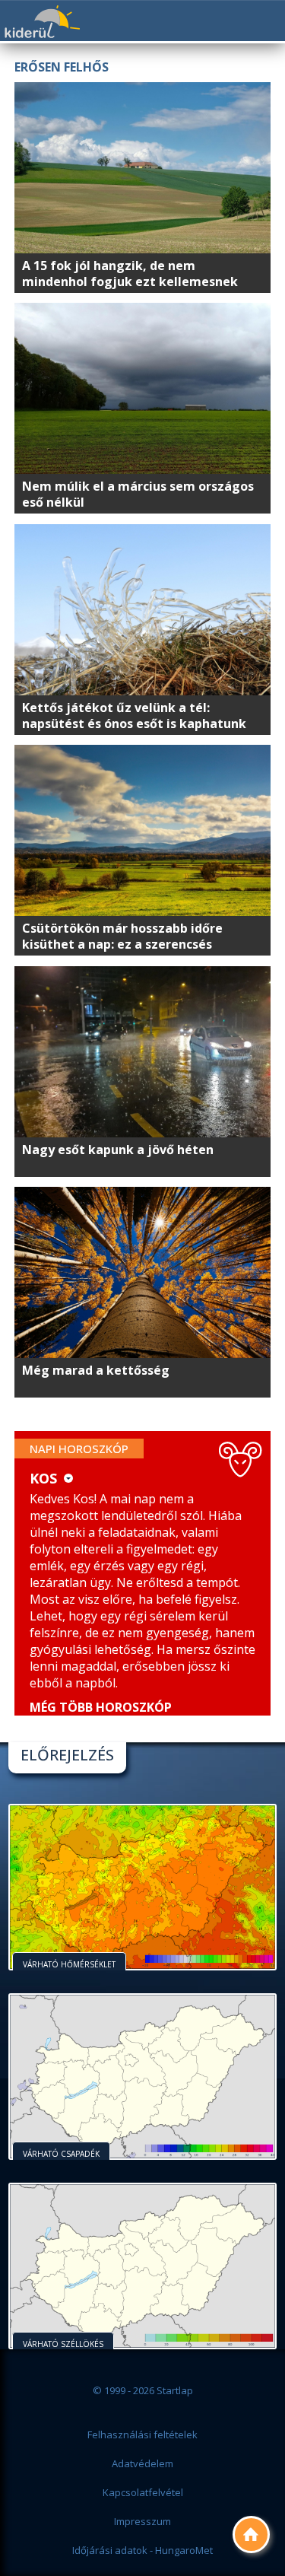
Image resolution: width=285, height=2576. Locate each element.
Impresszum (142, 2521)
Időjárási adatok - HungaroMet (142, 2550)
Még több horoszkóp (101, 1707)
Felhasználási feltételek (142, 2434)
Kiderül (42, 22)
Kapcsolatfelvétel (143, 2492)
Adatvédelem (142, 2463)
